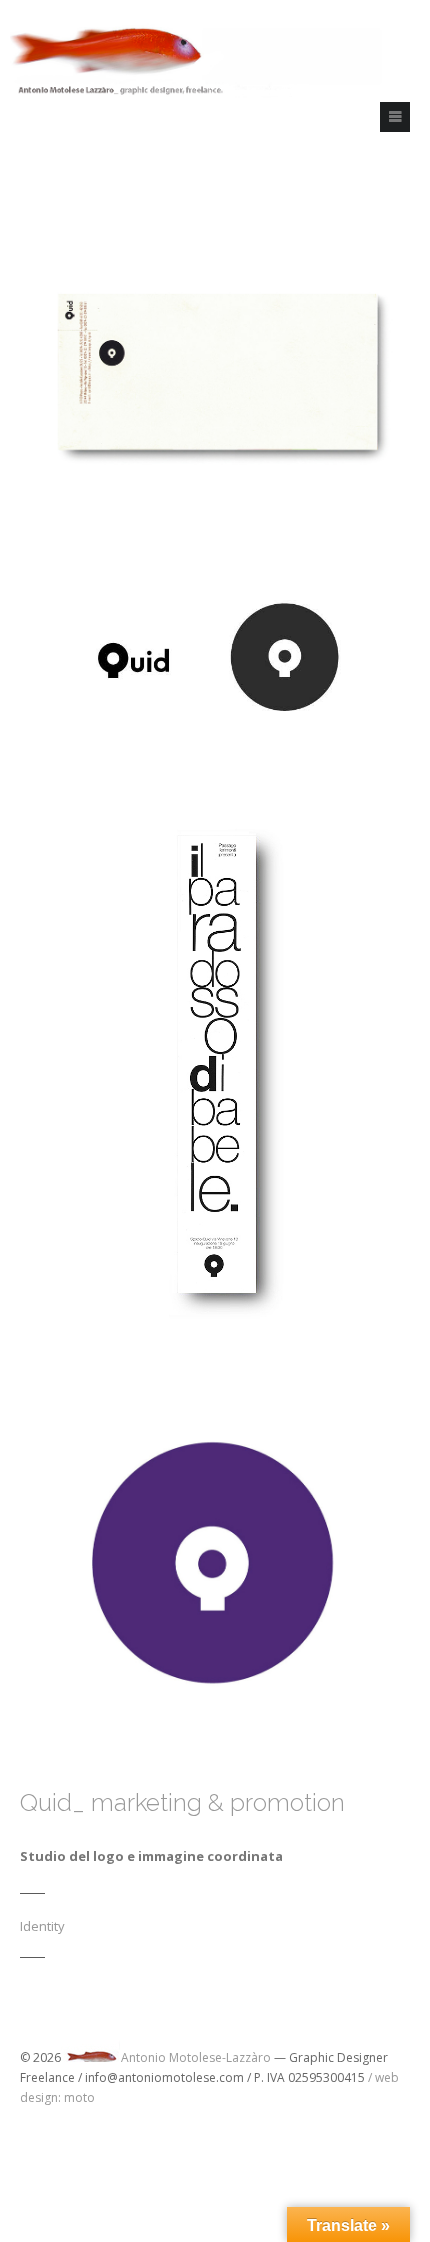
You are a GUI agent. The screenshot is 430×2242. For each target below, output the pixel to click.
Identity (42, 1926)
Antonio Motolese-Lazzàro (196, 2057)
